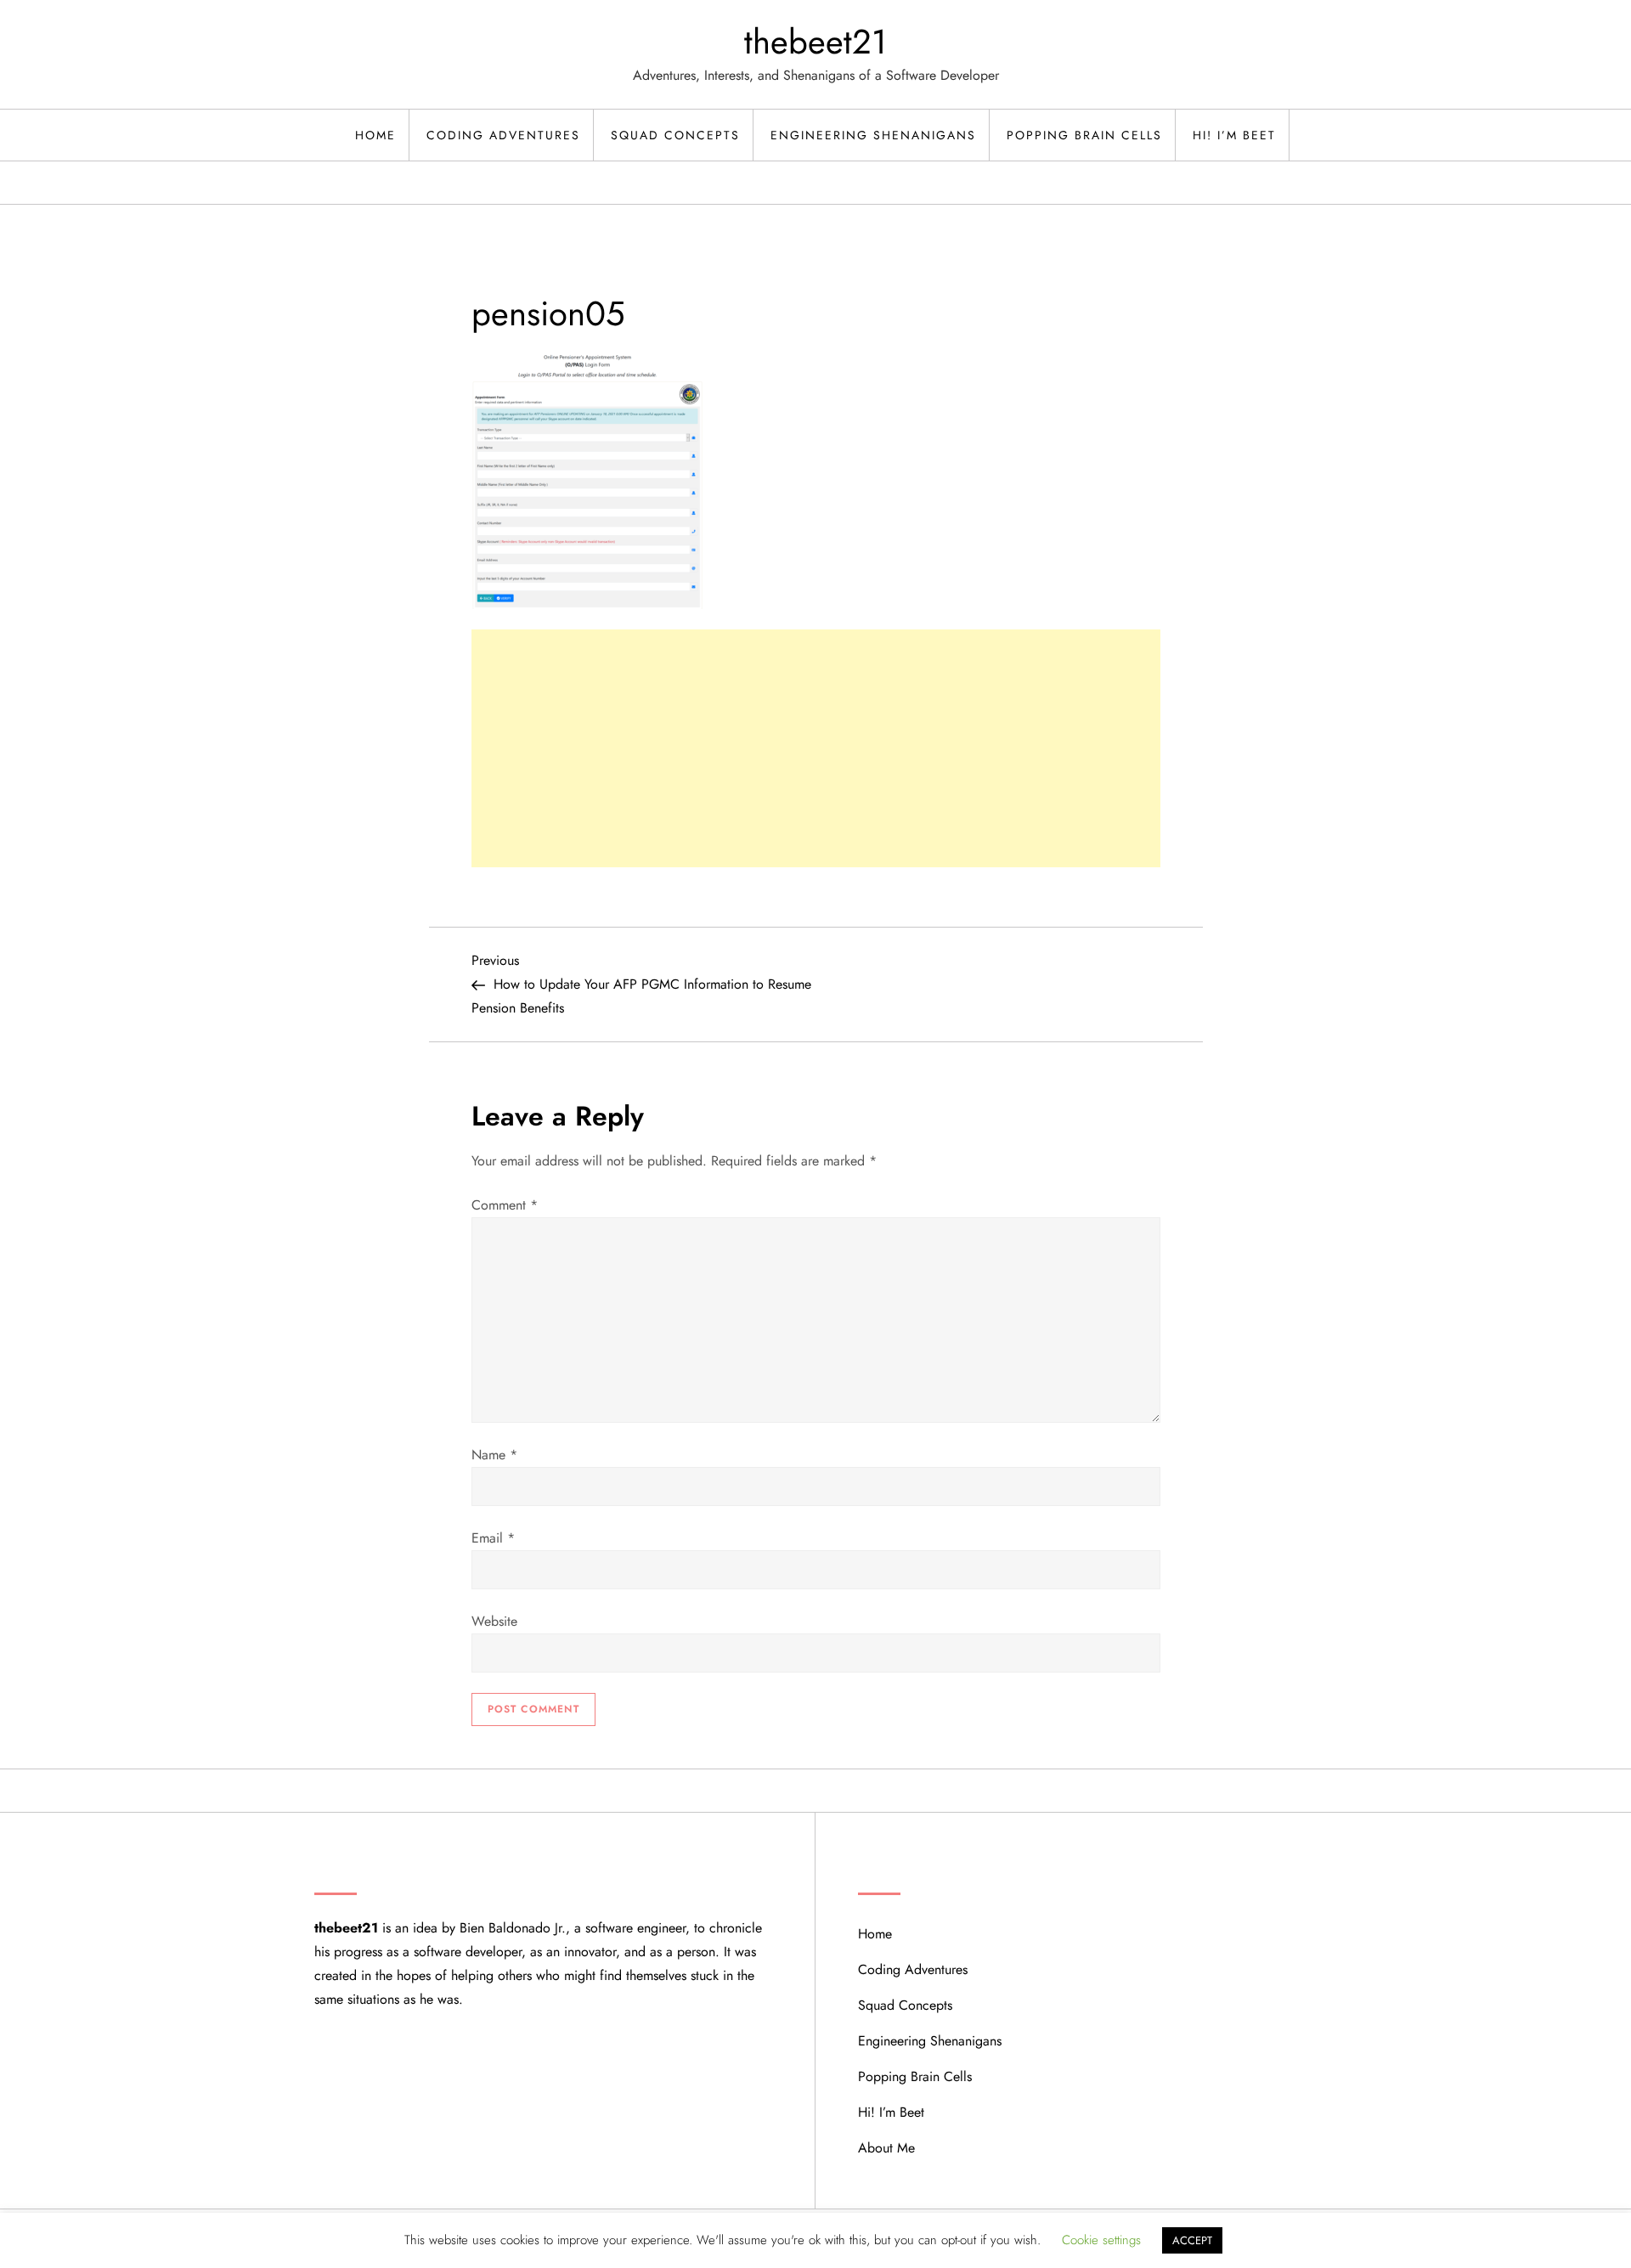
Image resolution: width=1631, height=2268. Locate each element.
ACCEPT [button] (1192, 2240)
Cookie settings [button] (1101, 2240)
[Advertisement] (816, 748)
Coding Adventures (503, 135)
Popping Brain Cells (1084, 135)
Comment (505, 1205)
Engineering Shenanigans (873, 135)
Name (494, 1455)
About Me (886, 2148)
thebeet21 (815, 42)
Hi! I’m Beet (1234, 135)
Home (375, 135)
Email (493, 1538)
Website (494, 1621)
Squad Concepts (675, 135)
